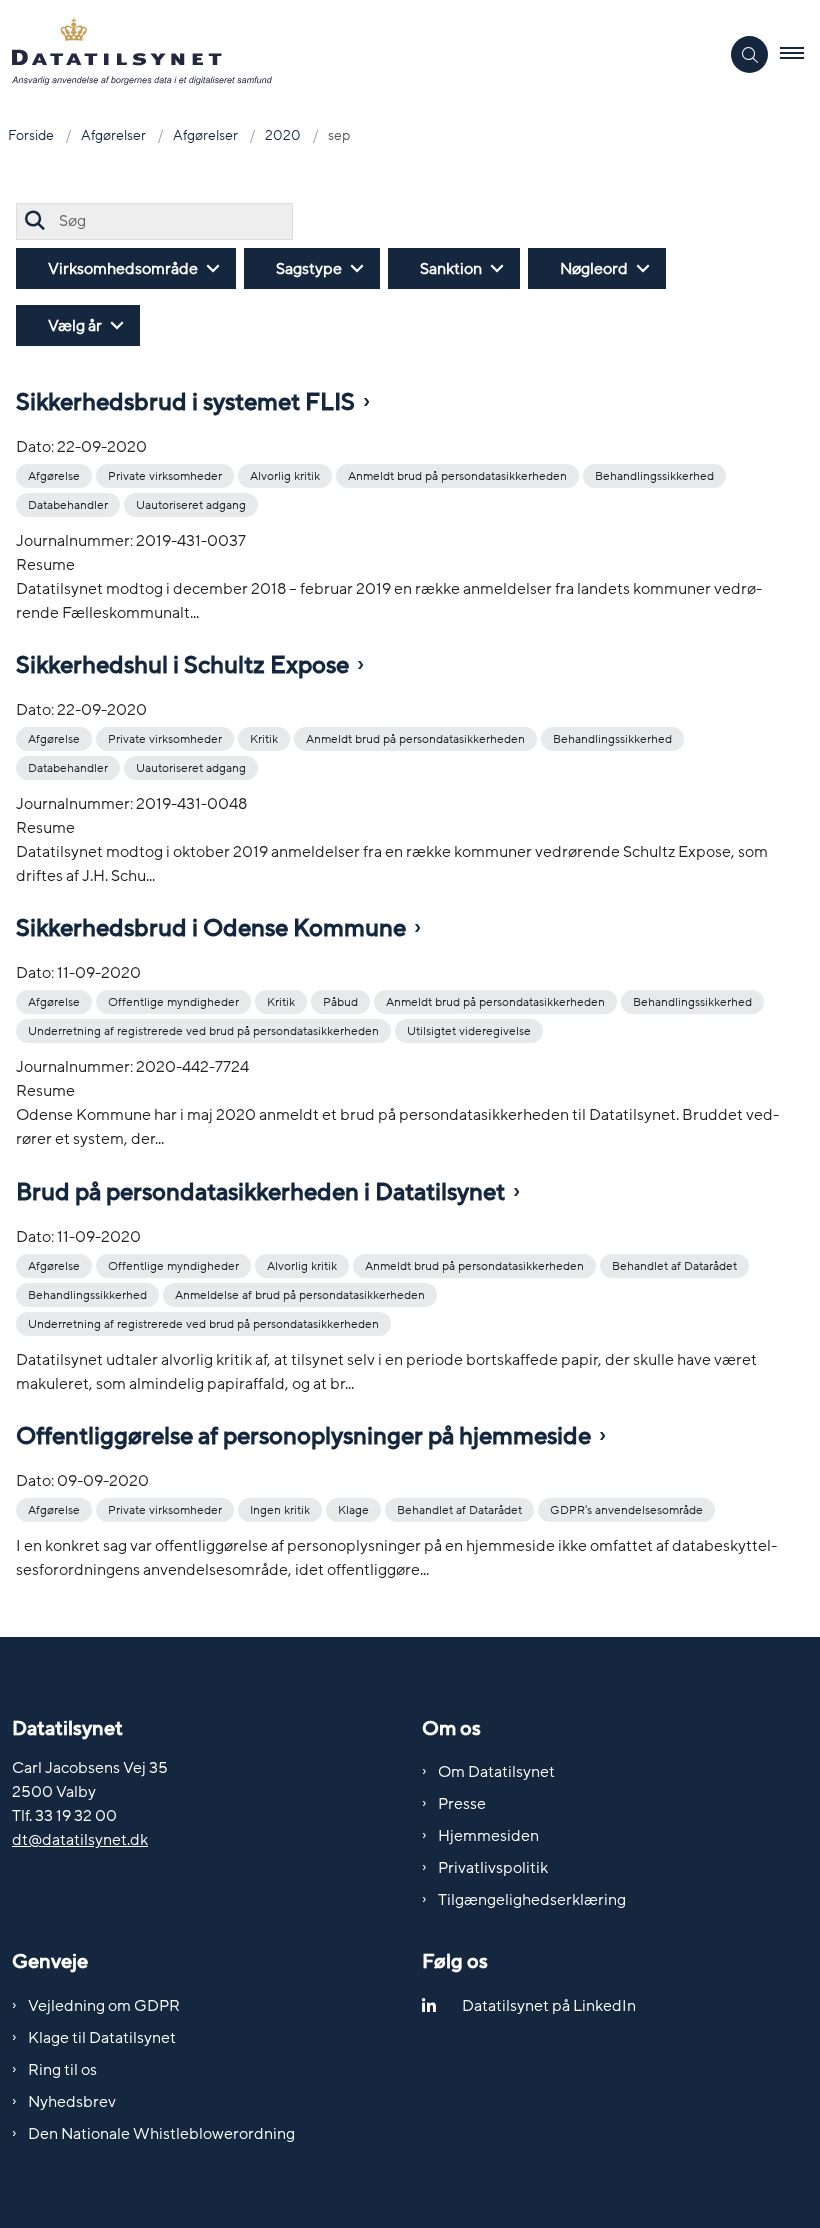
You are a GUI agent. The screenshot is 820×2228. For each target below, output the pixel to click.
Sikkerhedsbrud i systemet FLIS (185, 402)
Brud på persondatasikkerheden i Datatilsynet (260, 1192)
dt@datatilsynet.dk (80, 1840)
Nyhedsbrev (72, 2102)
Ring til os (62, 2070)
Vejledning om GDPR (104, 2006)
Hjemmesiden (488, 1836)
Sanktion (451, 269)
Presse (462, 1804)
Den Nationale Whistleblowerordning (161, 2134)
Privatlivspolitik (493, 1868)
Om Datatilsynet (496, 1772)
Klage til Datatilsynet (102, 2038)
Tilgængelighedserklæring (532, 1900)
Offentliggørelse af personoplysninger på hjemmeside (303, 1436)
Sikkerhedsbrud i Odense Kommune (211, 928)
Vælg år (75, 326)
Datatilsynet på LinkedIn (549, 2006)
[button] (800, 55)
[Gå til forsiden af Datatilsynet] (351, 55)
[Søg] (34, 221)
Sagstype (309, 269)
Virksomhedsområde (123, 269)
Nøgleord (594, 269)
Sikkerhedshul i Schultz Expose (182, 665)
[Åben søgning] (749, 54)
